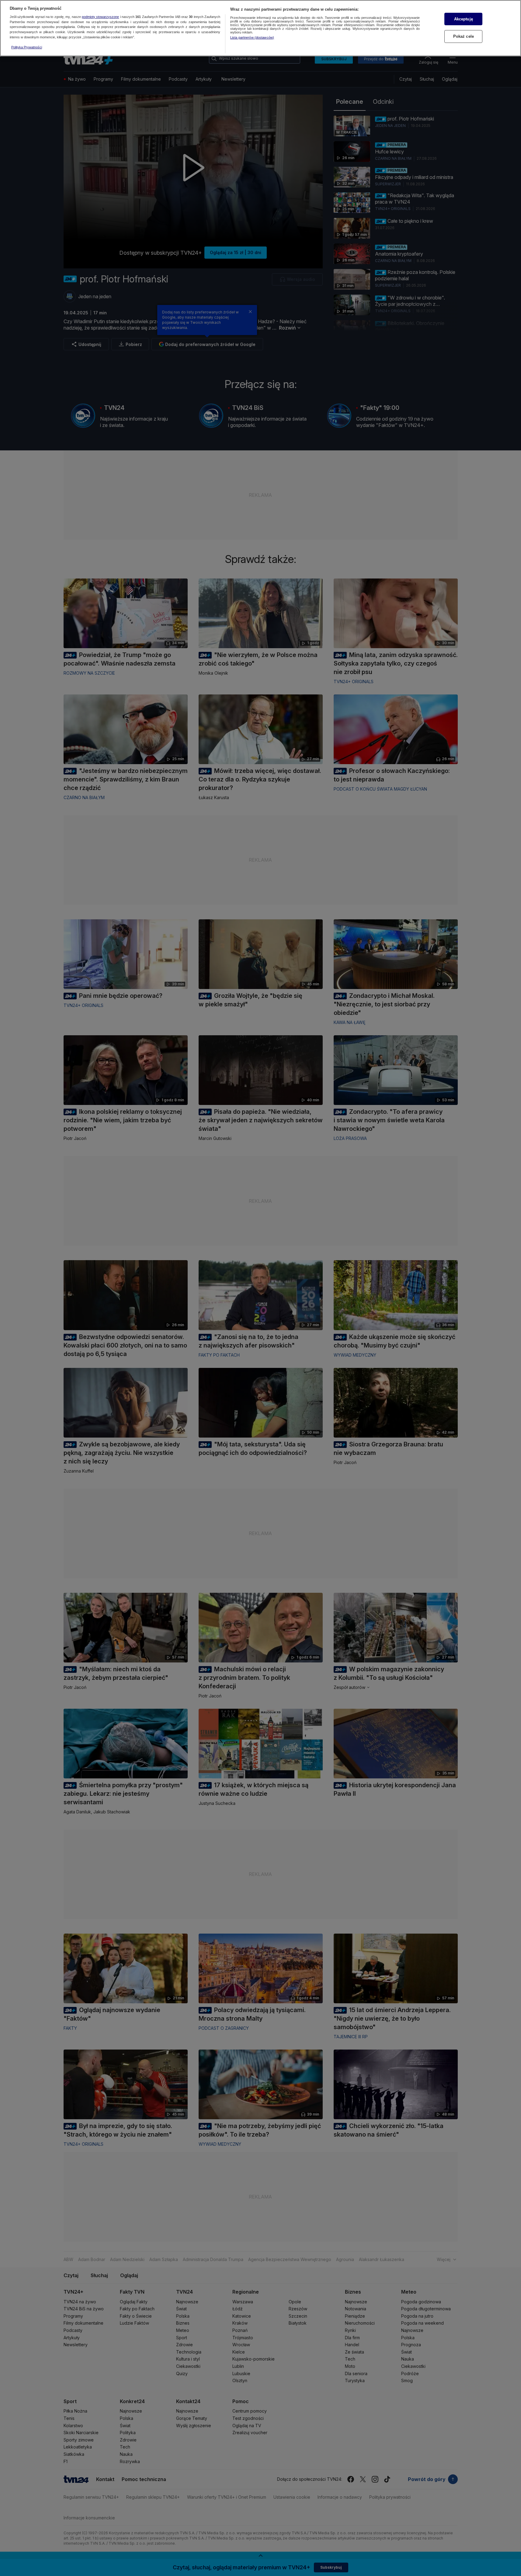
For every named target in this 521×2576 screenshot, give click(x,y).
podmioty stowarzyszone (100, 17)
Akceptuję (464, 19)
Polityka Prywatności (27, 47)
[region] (260, 28)
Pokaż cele (464, 36)
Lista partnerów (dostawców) (252, 37)
